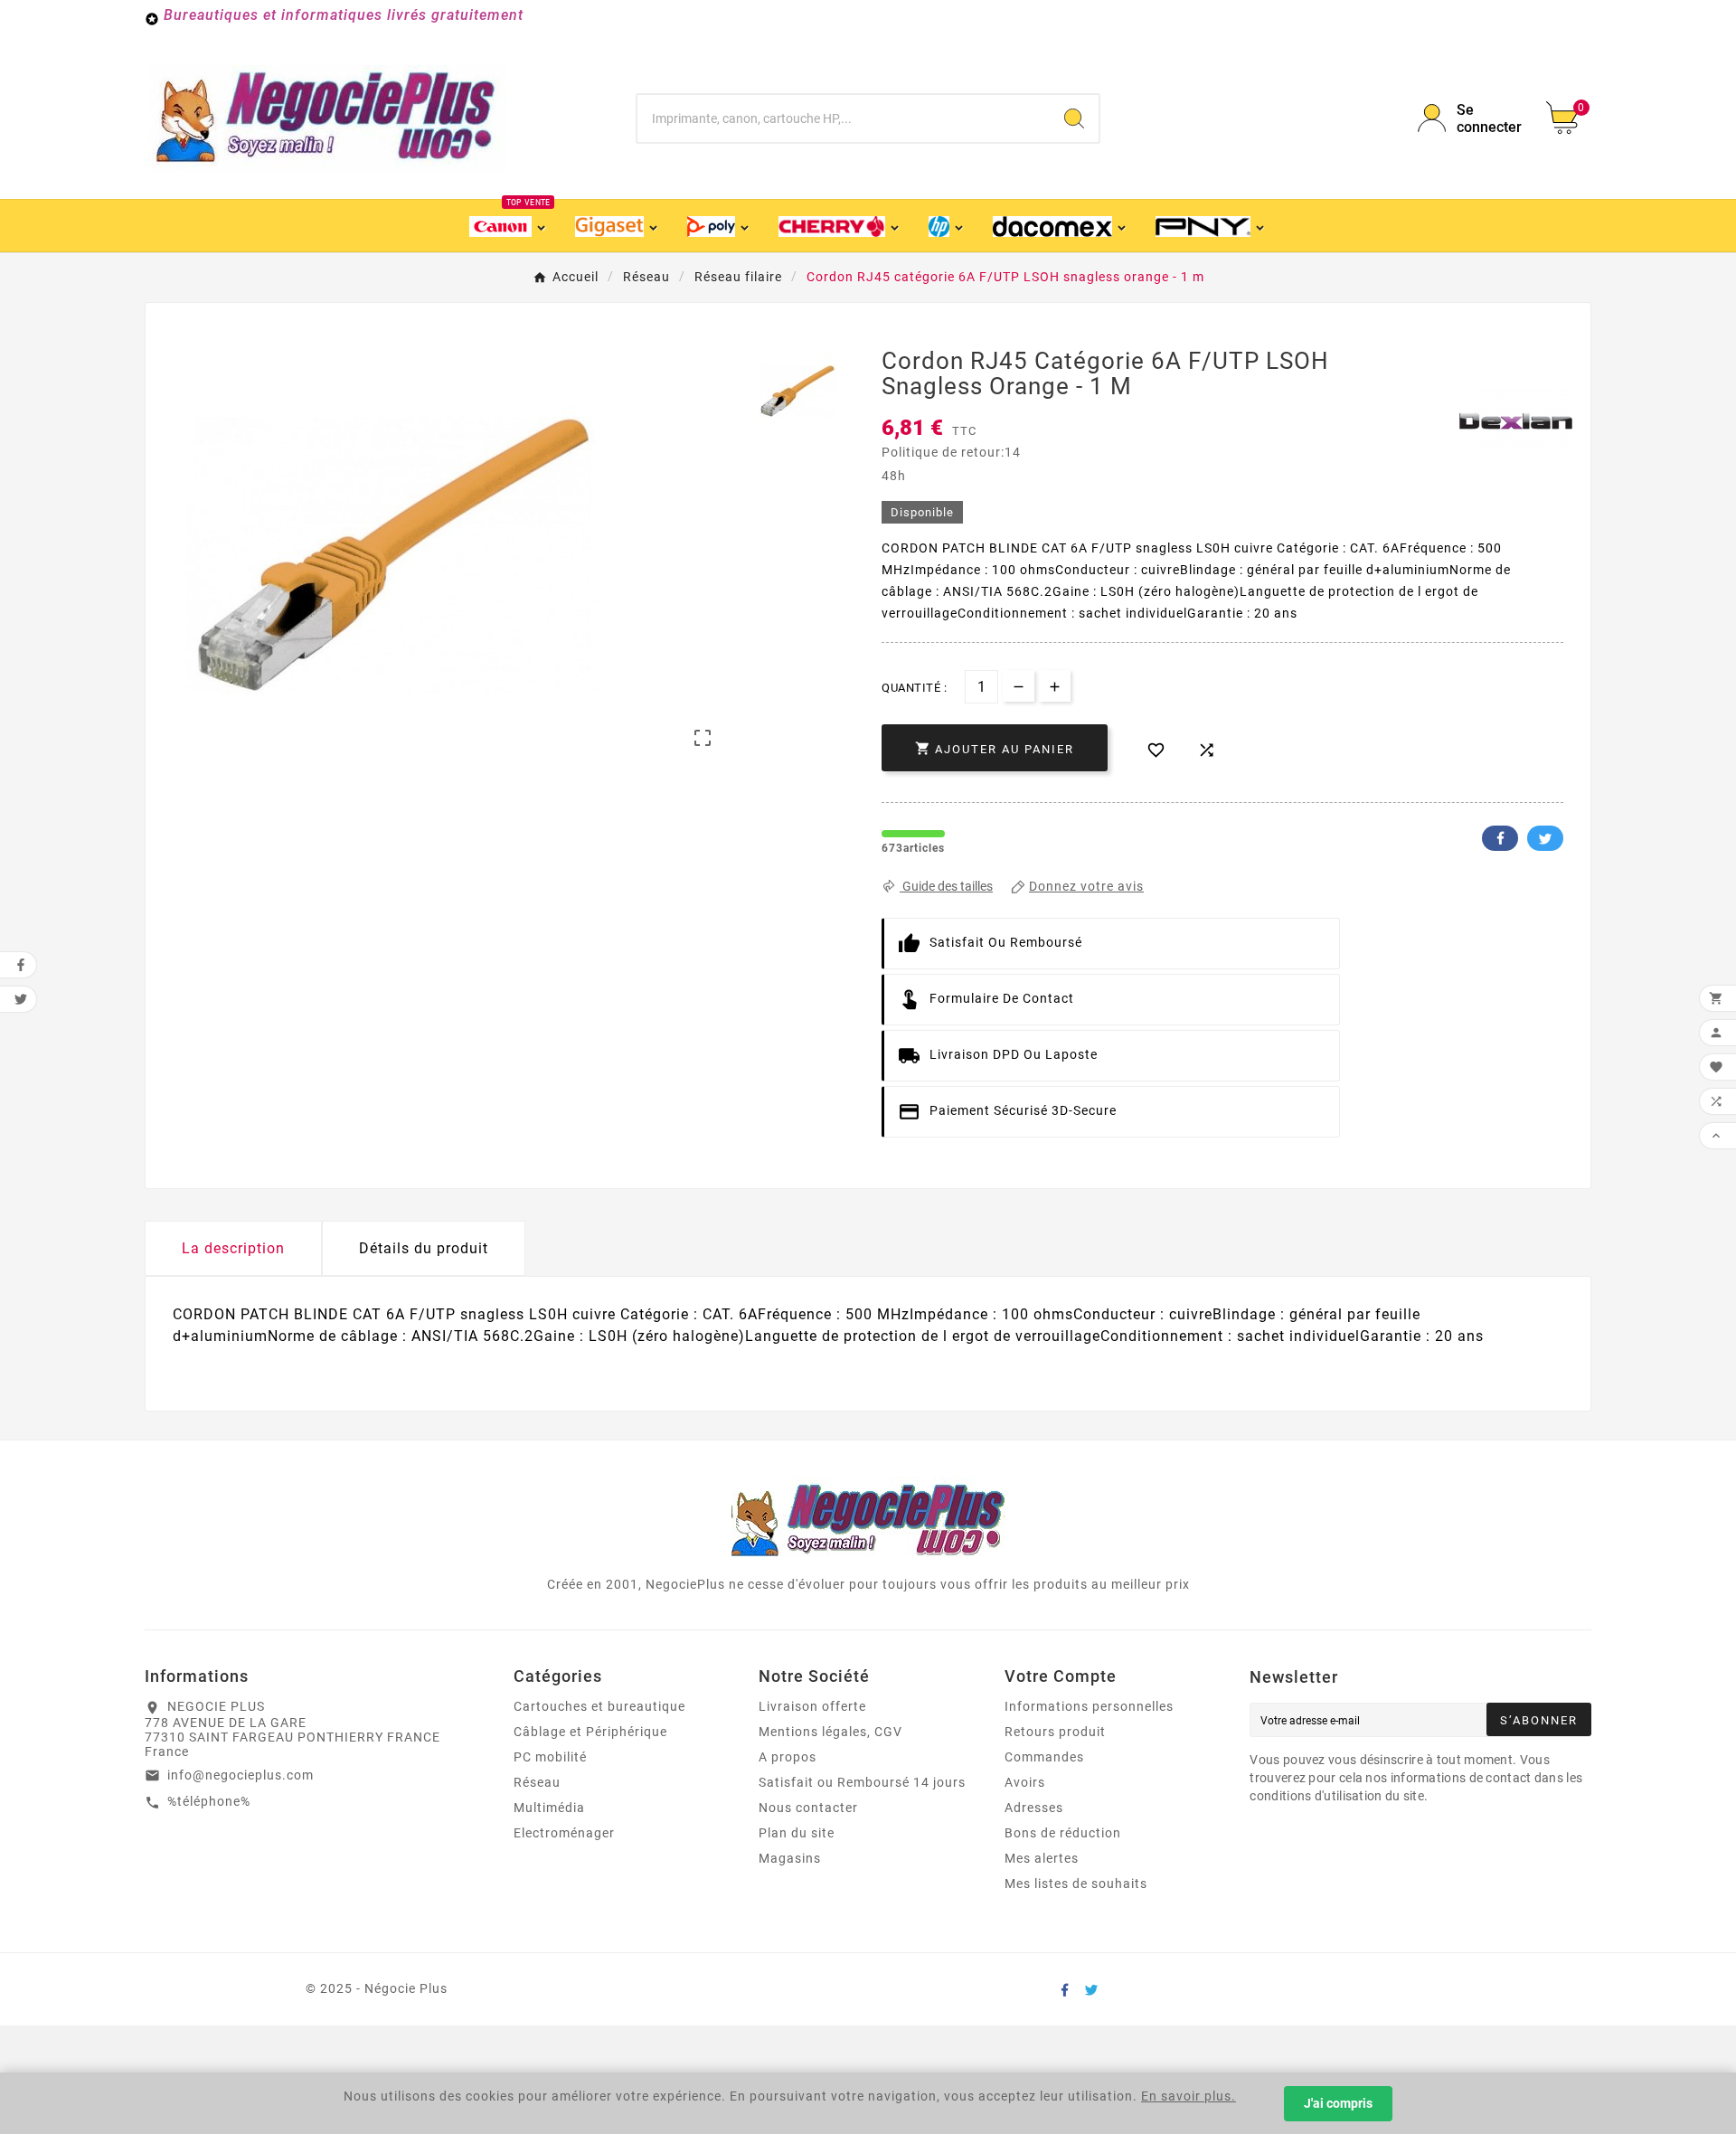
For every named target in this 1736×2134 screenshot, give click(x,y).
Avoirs (1025, 1782)
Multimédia (549, 1808)
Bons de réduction (1063, 1833)
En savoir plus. (1189, 2096)
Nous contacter (808, 1808)
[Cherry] (840, 226)
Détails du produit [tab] (424, 1248)
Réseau (537, 1782)
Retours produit (1055, 1732)
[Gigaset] (617, 226)
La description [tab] (233, 1248)
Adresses (1034, 1808)
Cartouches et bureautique (599, 1706)
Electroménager (564, 1833)
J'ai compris (1338, 2103)
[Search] (1074, 118)
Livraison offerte (812, 1706)
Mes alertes (1042, 1858)
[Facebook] (1064, 1989)
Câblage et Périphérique (590, 1732)
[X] (1091, 1989)
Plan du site (797, 1833)
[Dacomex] (1061, 226)
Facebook (1500, 838)
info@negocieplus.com (241, 1775)
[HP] (947, 226)
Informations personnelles (1089, 1706)
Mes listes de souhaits (1076, 1884)
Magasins (790, 1858)
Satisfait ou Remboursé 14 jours (862, 1782)
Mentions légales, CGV (830, 1732)
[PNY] (1211, 226)
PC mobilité (550, 1757)
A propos (788, 1757)
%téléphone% (209, 1801)
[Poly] (719, 226)
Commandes (1044, 1757)
